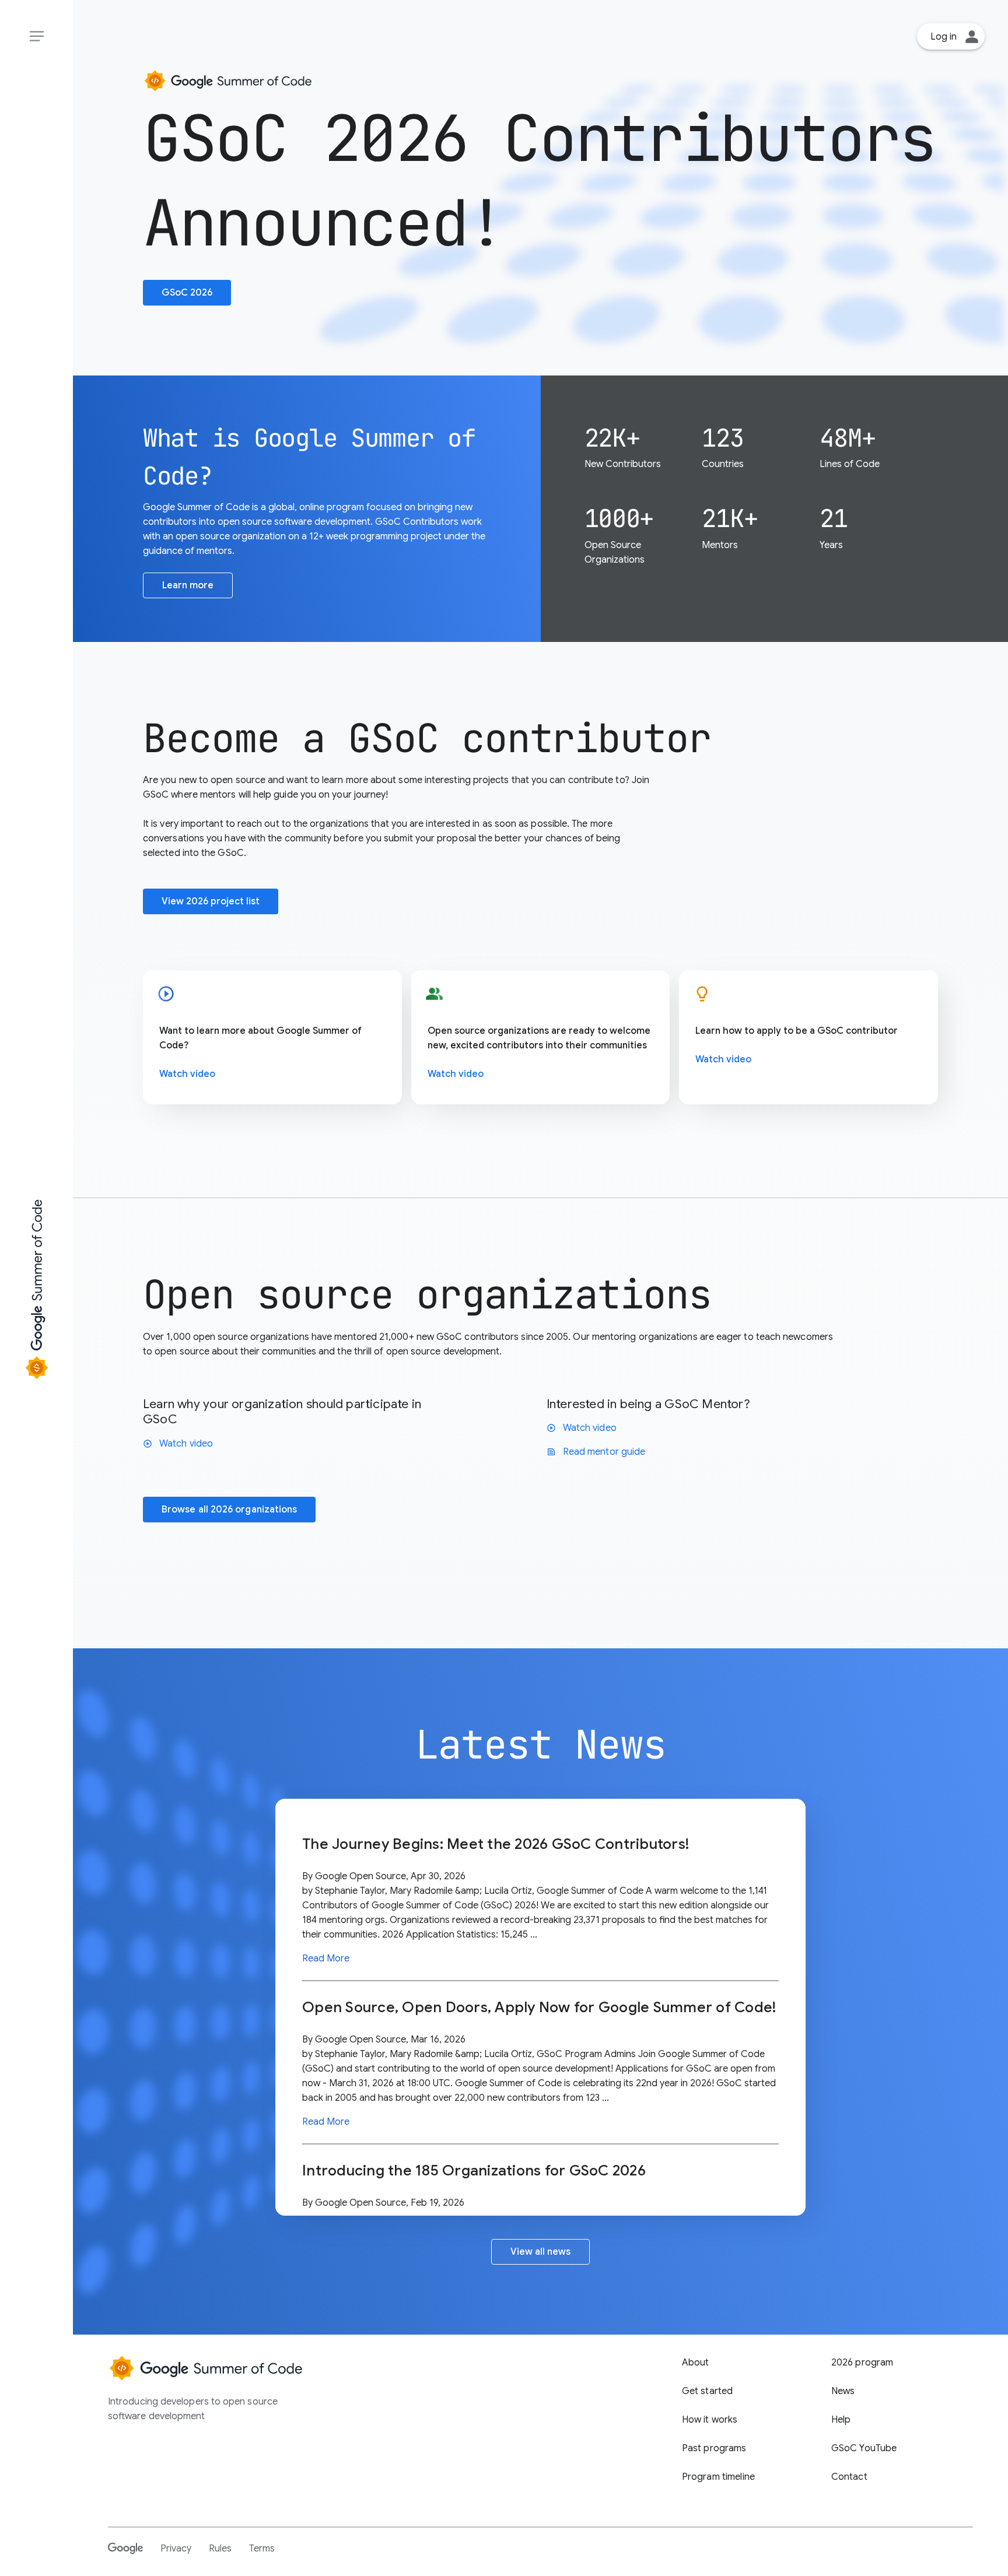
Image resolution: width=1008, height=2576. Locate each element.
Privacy (176, 2549)
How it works (710, 2420)
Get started (708, 2391)
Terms (262, 2549)
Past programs (714, 2448)
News (843, 2391)
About (696, 2363)
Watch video (187, 1074)
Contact (849, 2477)
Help (841, 2420)
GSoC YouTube (864, 2448)
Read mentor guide (596, 1452)
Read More (326, 1959)
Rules (220, 2549)
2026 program (862, 2363)
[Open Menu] (36, 36)
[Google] (125, 2548)
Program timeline (719, 2477)
